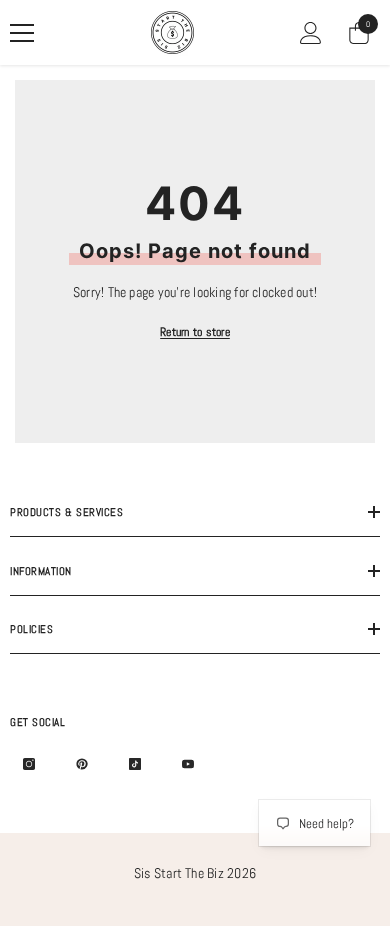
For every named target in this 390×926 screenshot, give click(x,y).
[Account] (311, 33)
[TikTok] (135, 764)
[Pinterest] (82, 764)
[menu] (22, 33)
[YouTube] (188, 764)
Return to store (195, 332)
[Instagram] (29, 764)
